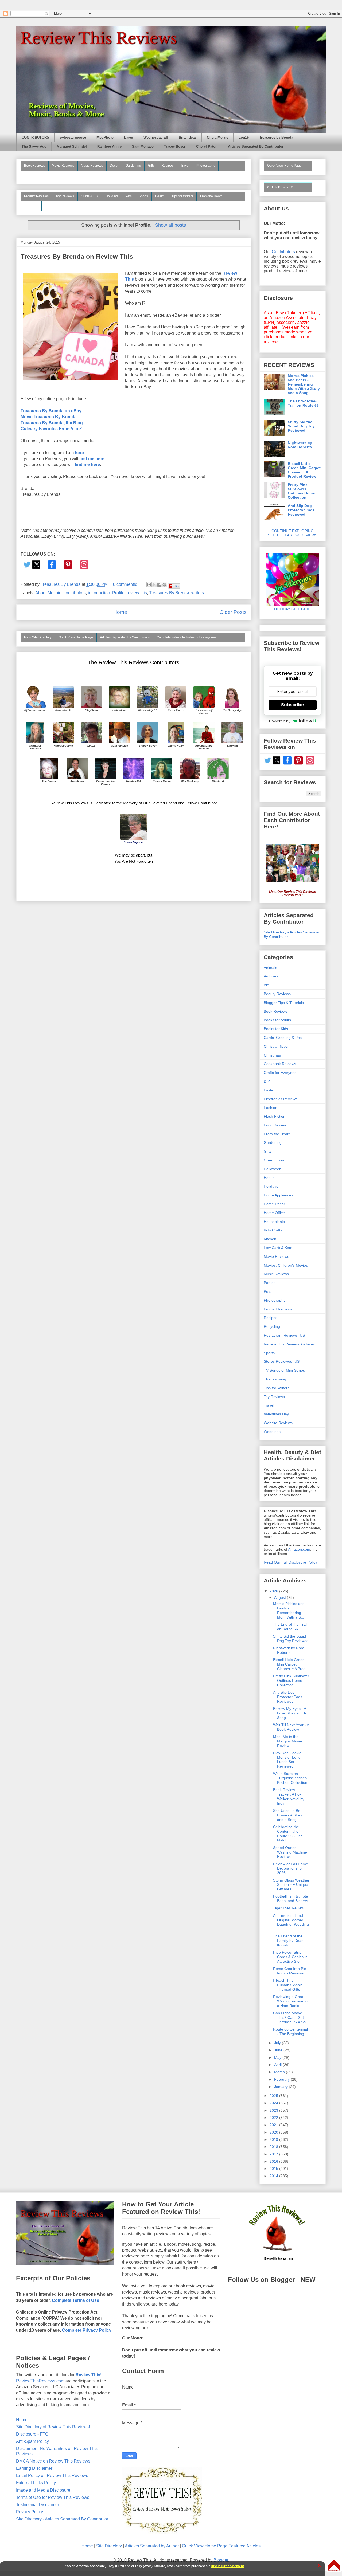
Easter (269, 1090)
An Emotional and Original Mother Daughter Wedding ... (291, 1922)
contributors (75, 593)
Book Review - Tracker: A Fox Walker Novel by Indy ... (289, 1796)
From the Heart (211, 196)
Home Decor (274, 1204)
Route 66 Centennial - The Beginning (290, 2031)
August (281, 1597)
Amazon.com (299, 1549)
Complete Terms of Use (75, 2300)
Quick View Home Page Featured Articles (221, 2546)
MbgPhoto (105, 138)
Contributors (283, 252)
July (278, 2043)
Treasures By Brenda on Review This (77, 256)
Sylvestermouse (73, 138)
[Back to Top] (334, 2566)
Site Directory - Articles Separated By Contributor (62, 2519)
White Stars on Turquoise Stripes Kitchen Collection (290, 1778)
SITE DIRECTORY (281, 187)
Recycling (272, 1326)
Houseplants (274, 1222)
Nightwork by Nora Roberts (300, 445)
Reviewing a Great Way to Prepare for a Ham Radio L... (291, 2001)
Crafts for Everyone (280, 1073)
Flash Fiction (275, 1116)
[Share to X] (154, 585)
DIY (267, 1081)
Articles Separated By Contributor (256, 147)
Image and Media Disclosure (43, 2490)
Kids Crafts (273, 1230)
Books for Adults (277, 1020)
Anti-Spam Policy (32, 2441)
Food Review (275, 1125)
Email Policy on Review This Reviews (52, 2475)
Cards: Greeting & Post (283, 1038)
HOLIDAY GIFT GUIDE (291, 609)
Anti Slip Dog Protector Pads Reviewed (301, 510)
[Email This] (149, 585)
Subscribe (293, 705)
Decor (114, 166)
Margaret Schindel (72, 147)
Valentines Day (276, 1414)
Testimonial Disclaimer (38, 2505)
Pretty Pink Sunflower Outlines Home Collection (301, 491)
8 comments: (126, 584)
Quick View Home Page (76, 637)
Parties (270, 1283)
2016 (274, 2161)
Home (120, 612)
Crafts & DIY (90, 196)
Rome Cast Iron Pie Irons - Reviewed (290, 1971)
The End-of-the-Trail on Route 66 (303, 403)
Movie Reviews (63, 166)
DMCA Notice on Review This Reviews (53, 2461)
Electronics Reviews (281, 1099)
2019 (274, 2139)
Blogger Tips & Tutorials (284, 1003)
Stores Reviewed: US (282, 1361)
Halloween (273, 1169)
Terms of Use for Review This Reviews (53, 2497)
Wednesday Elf (156, 138)
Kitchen (270, 1239)
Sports (143, 196)
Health (160, 196)
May (278, 2057)
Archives (271, 976)
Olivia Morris (217, 138)
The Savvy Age (34, 147)
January (281, 2087)
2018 (274, 2147)
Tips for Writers (182, 196)
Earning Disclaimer (34, 2468)
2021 (274, 2125)
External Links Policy (36, 2483)
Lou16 (244, 138)
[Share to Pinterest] (164, 585)
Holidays (112, 196)
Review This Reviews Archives (289, 1344)
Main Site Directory (38, 637)
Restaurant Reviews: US (284, 1335)
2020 (274, 2132)
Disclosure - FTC (32, 2434)
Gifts (151, 166)
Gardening (133, 166)
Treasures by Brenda (276, 138)
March (280, 2072)
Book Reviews (34, 166)
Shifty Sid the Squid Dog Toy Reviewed (301, 426)
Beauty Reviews (36, 175)
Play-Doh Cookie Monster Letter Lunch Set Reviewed (287, 1760)
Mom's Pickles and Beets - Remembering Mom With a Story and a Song (304, 384)
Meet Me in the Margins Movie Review (287, 1741)
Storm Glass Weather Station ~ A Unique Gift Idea (291, 1885)
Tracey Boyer (175, 147)
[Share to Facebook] (159, 585)
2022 (274, 2118)
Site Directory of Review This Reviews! (53, 2427)
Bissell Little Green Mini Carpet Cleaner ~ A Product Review (304, 470)
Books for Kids (276, 1029)
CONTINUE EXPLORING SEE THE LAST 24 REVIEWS (293, 533)
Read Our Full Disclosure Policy (290, 1562)
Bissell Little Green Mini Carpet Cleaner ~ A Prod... (291, 1664)
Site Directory (109, 2546)
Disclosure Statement (227, 2566)
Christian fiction (277, 1046)
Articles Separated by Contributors (125, 637)
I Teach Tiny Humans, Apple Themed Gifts (288, 1985)
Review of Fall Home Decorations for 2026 (291, 1868)
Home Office (274, 1213)
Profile (118, 593)
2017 (274, 2154)
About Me (44, 593)
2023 (274, 2110)
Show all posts (170, 225)
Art (266, 985)
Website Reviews (278, 1423)
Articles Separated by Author (152, 2546)
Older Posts (233, 612)
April (278, 2065)
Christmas (272, 1055)
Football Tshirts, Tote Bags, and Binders (291, 1898)
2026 (274, 1591)
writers (198, 593)
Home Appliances (278, 1195)
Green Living (275, 1160)
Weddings (272, 1432)
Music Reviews (92, 166)
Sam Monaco (143, 147)
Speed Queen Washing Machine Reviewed (290, 1852)
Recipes (167, 166)
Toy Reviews (65, 196)
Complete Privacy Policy (87, 2330)
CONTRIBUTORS (35, 138)
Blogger (221, 2560)
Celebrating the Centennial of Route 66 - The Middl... (288, 1833)
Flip (176, 586)
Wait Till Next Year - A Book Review (291, 1727)
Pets (129, 196)
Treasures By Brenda (169, 593)
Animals (270, 968)
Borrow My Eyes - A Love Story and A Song (289, 1713)
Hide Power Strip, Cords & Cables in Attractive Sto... (290, 1957)
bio (59, 593)
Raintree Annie (109, 147)
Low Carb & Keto (278, 1248)
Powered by (280, 721)
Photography (206, 166)
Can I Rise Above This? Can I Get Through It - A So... (291, 2017)
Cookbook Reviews (280, 1064)
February (282, 2079)
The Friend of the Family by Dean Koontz (288, 1941)
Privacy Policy (30, 2512)
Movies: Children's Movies (286, 1265)
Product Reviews (36, 196)
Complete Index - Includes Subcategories (186, 637)
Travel (185, 166)
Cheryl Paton (207, 147)
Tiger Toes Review (289, 1908)
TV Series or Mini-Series (284, 1370)
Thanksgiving (275, 1379)
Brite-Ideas (188, 138)
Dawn (129, 138)
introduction (99, 593)
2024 (274, 2103)
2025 (274, 2096)
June (279, 2050)
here (79, 453)
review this (137, 593)
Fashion (271, 1108)
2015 (274, 2169)
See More (31, 206)
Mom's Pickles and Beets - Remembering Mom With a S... (289, 1610)
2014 (274, 2176)
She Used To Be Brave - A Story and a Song (288, 1815)
